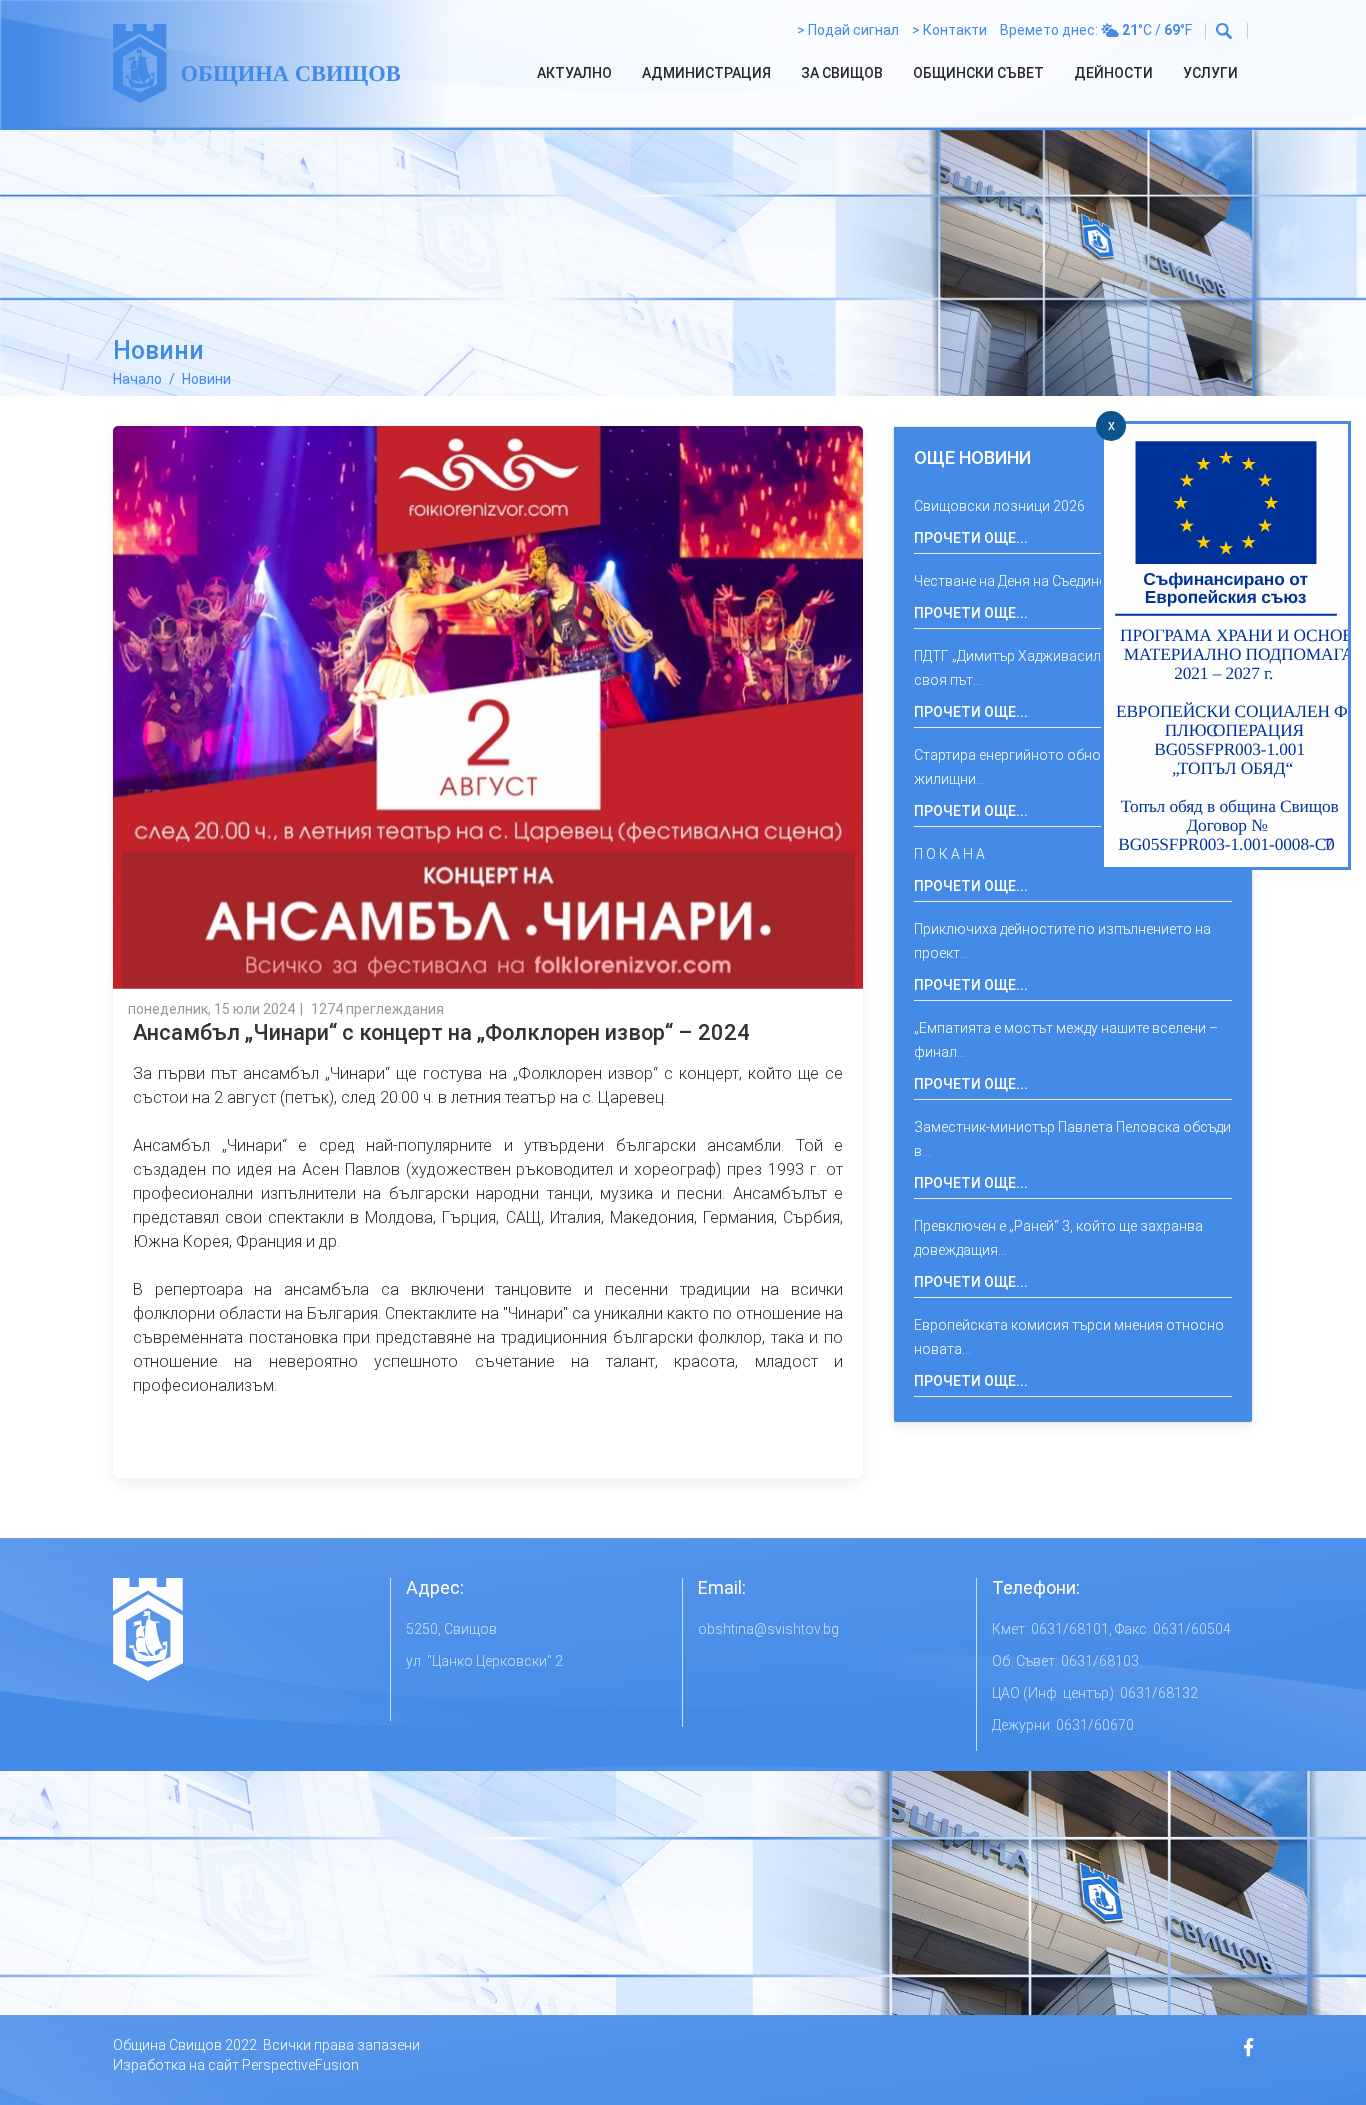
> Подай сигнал (848, 30)
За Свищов (842, 73)
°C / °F (1157, 30)
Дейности (1113, 73)
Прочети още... (971, 538)
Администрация (706, 73)
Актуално (574, 73)
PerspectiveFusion (300, 2065)
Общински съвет (978, 73)
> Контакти (949, 30)
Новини (206, 379)
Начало (137, 379)
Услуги (1210, 73)
